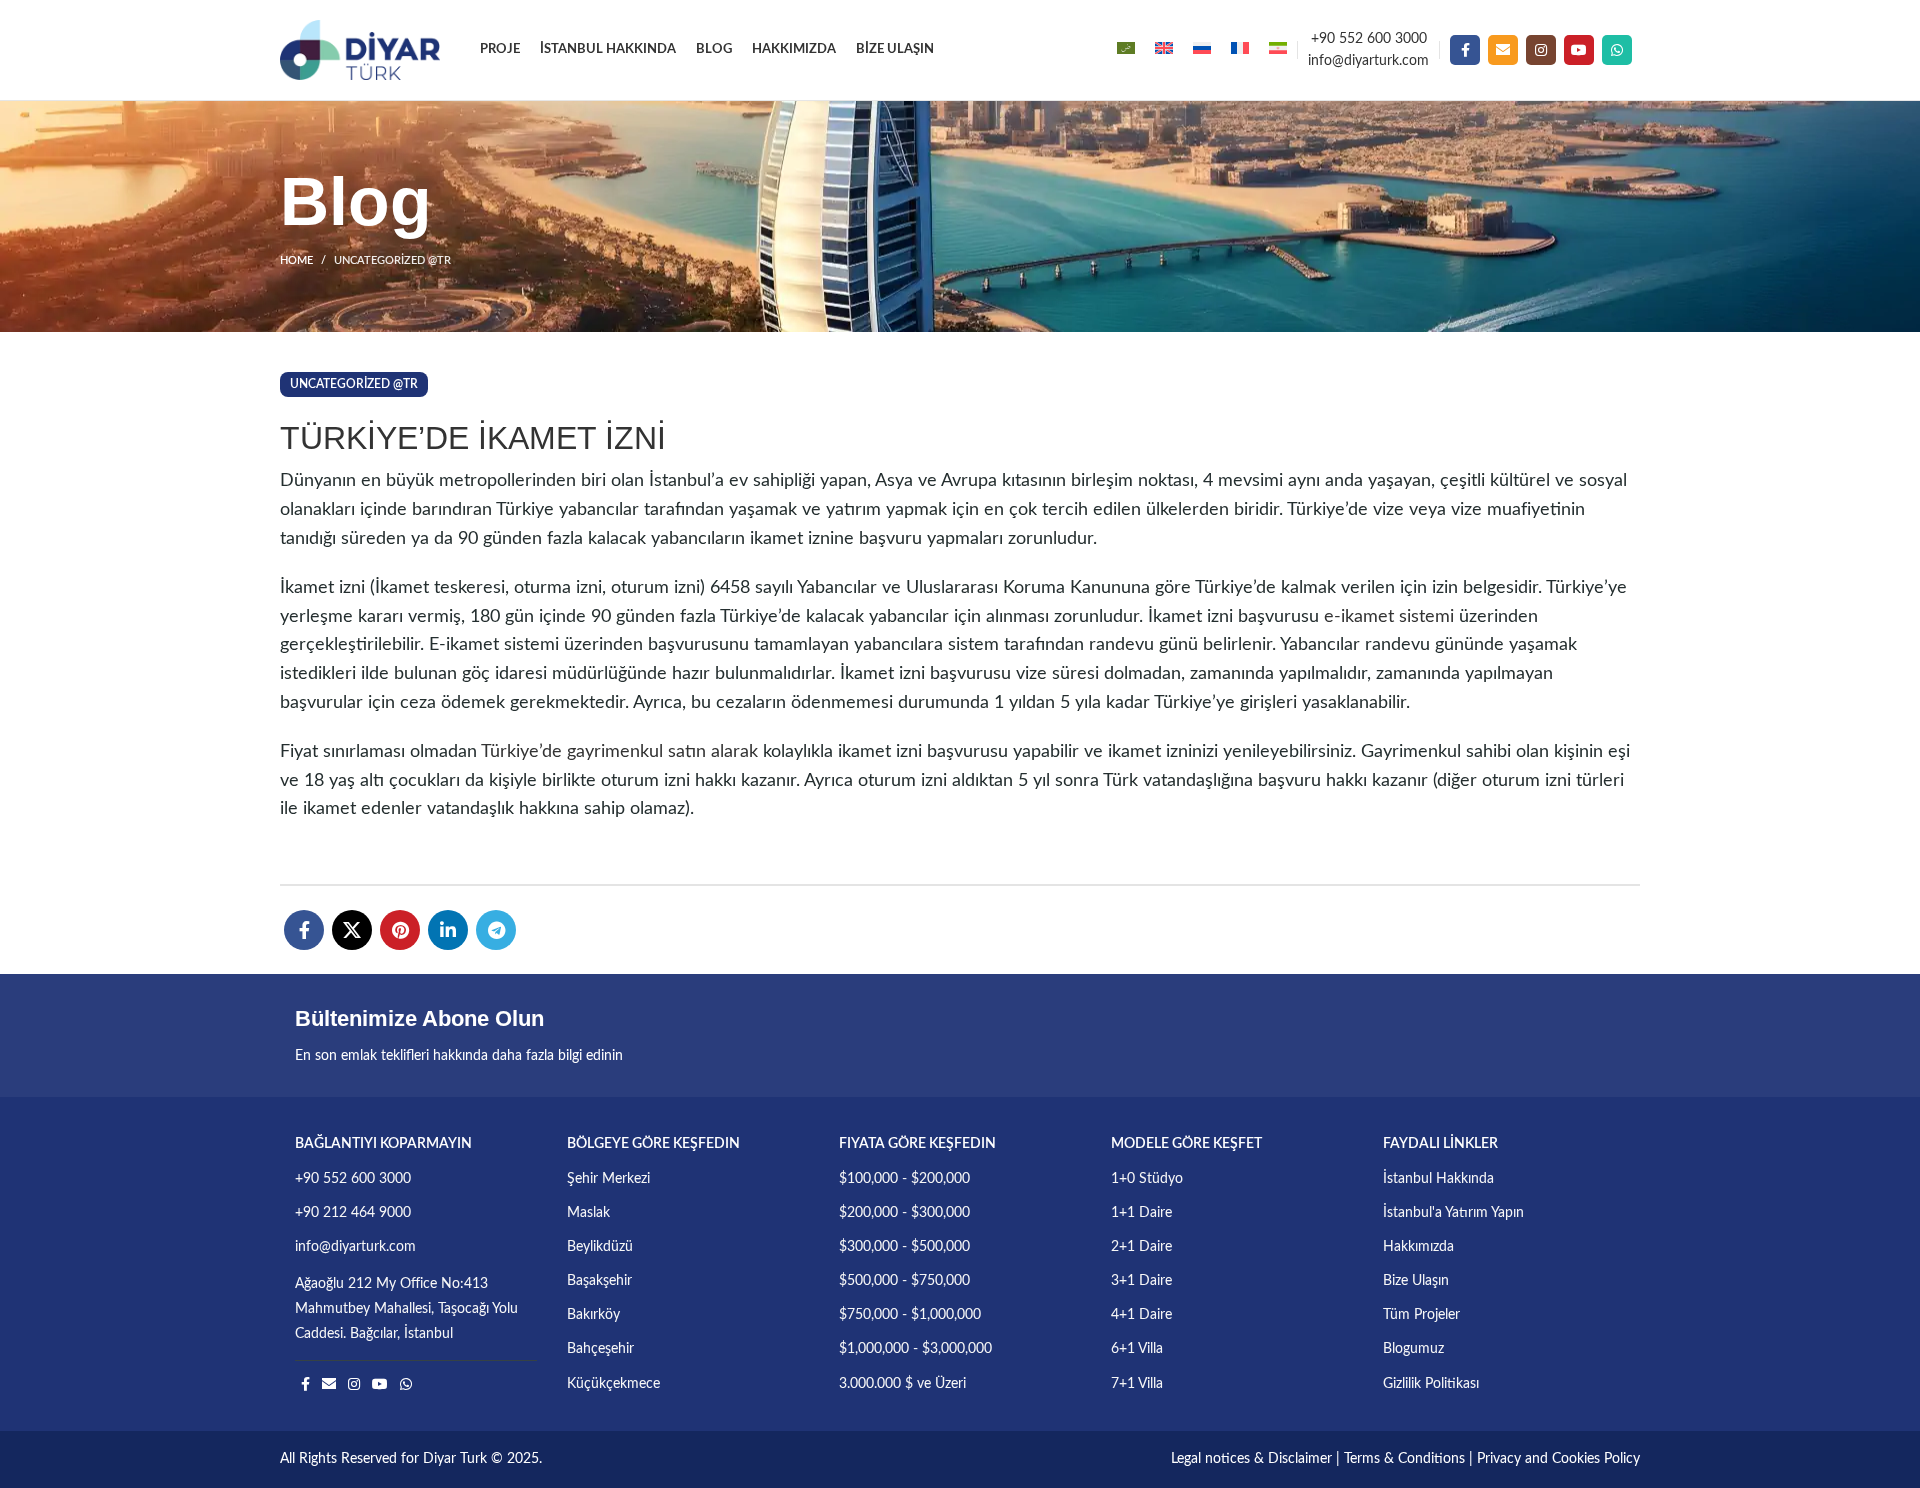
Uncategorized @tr (392, 260)
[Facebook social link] (1465, 50)
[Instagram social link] (1541, 50)
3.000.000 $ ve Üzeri (902, 1384)
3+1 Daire (1141, 1281)
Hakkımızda (1418, 1247)
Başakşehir (599, 1281)
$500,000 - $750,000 (904, 1281)
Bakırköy (593, 1315)
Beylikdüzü (600, 1247)
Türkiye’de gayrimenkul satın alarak (619, 752)
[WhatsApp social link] (1617, 50)
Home (296, 260)
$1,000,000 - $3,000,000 (915, 1349)
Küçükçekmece (613, 1384)
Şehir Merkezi (608, 1179)
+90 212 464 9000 (353, 1213)
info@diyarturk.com (1368, 61)
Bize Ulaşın (1416, 1281)
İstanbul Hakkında (1438, 1179)
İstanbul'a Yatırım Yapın (1453, 1213)
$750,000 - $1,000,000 (910, 1315)
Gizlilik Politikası (1431, 1384)
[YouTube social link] (1579, 50)
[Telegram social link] (496, 930)
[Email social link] (1503, 50)
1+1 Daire (1141, 1213)
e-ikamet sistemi (1389, 617)
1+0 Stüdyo (1147, 1179)
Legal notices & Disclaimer (1251, 1459)
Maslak (588, 1213)
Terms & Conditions (1404, 1459)
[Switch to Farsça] (1278, 50)
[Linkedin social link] (448, 930)
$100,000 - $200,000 (904, 1179)
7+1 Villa (1137, 1384)
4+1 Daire (1141, 1315)
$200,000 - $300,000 (904, 1213)
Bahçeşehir (600, 1349)
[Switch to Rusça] (1202, 50)
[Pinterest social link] (400, 930)
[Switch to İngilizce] (1164, 50)
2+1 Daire (1141, 1247)
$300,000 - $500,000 (904, 1247)
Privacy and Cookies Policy (1558, 1459)
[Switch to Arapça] (1126, 50)
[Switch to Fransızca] (1240, 50)
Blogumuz (1413, 1349)
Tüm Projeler (1421, 1315)
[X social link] (352, 930)
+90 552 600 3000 (1369, 39)
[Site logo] (360, 50)
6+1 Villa (1137, 1349)
